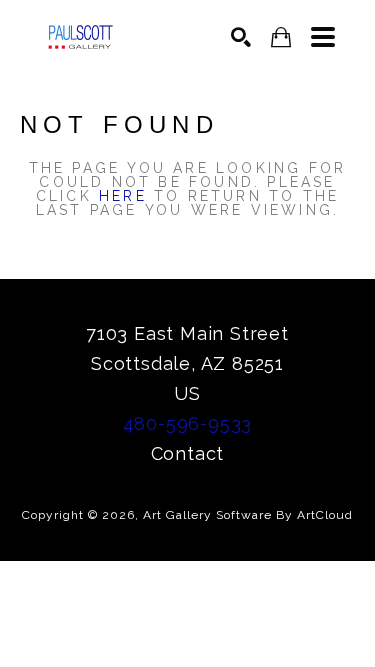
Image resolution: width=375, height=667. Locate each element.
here (123, 196)
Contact (188, 453)
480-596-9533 (188, 423)
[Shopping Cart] (281, 37)
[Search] (241, 37)
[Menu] (323, 37)
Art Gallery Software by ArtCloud (248, 515)
